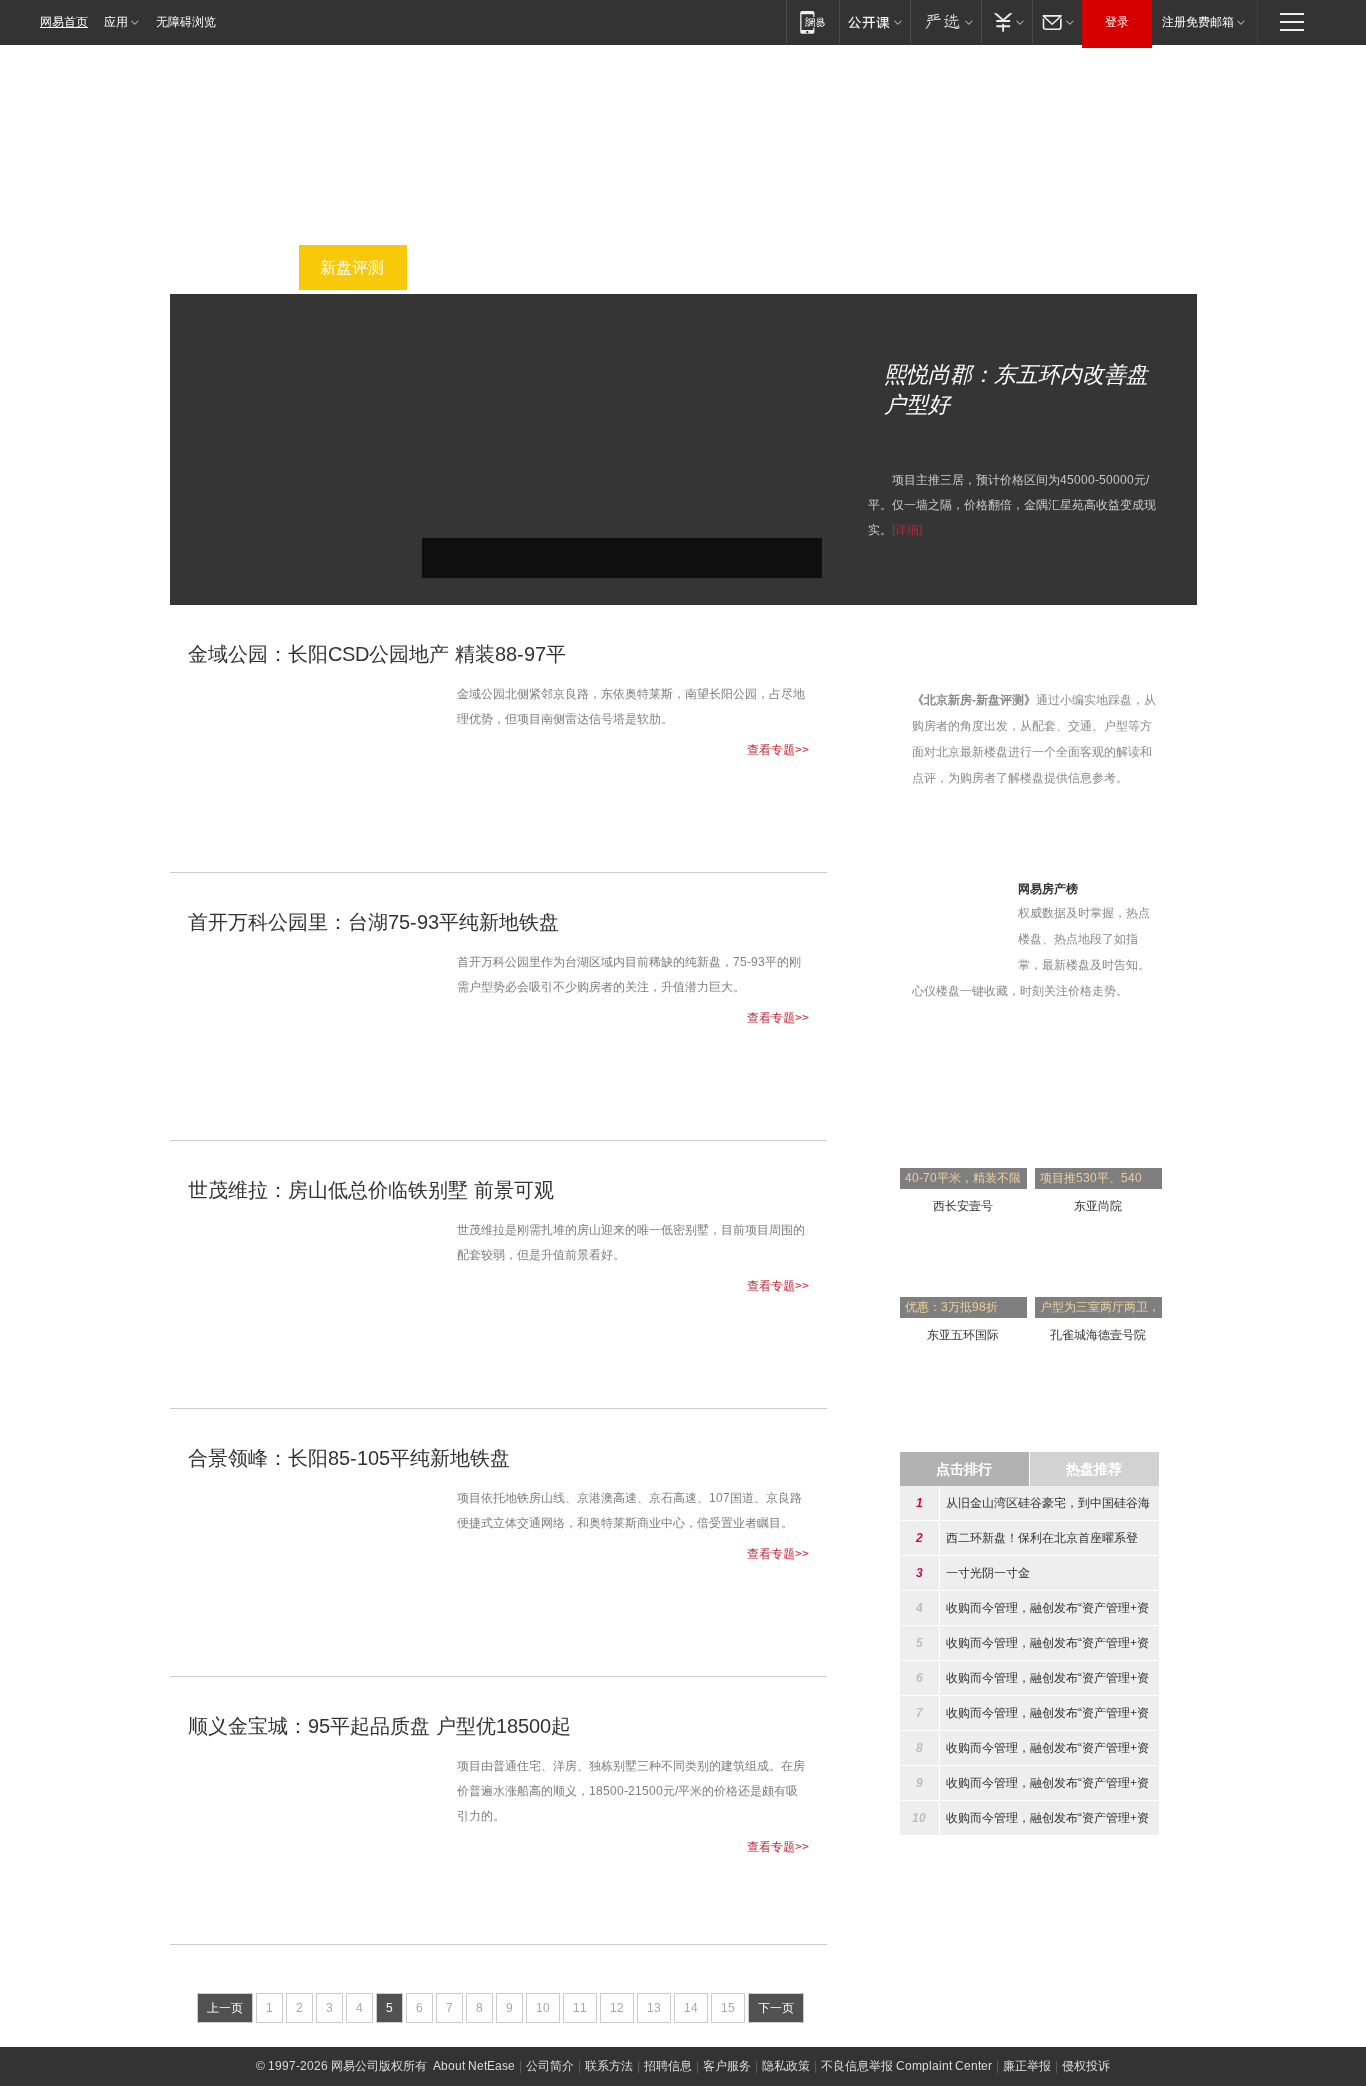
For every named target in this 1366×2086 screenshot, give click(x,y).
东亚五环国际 (963, 1335)
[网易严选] (945, 21)
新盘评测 (352, 267)
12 (617, 2008)
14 (691, 2008)
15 (728, 2008)
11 (580, 2008)
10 (543, 2008)
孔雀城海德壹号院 (1098, 1335)
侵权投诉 (1086, 2066)
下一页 (776, 2008)
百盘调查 (462, 267)
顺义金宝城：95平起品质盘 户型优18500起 (379, 1726)
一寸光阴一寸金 (988, 1573)
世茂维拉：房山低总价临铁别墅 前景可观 (371, 1190)
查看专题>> (778, 750)
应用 (116, 22)
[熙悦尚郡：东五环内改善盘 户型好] (622, 326)
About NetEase (474, 2066)
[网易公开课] (874, 21)
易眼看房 (1012, 267)
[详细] (907, 530)
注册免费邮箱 (1198, 22)
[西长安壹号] (963, 1111)
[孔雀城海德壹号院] (1098, 1240)
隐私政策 (786, 2066)
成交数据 (902, 267)
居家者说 (1122, 267)
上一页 (225, 2008)
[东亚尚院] (1098, 1111)
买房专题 (242, 267)
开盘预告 (572, 267)
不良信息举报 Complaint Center (906, 2066)
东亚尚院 (1098, 1206)
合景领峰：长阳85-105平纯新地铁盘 (349, 1458)
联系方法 (609, 2066)
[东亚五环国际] (963, 1240)
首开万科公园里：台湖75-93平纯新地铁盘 (373, 922)
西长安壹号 (963, 1206)
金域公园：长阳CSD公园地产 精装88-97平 (377, 654)
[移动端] (812, 21)
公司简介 (550, 2066)
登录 (1117, 22)
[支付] (1006, 21)
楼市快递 (792, 267)
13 (654, 2008)
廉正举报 (1027, 2066)
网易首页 (64, 22)
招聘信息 (668, 2066)
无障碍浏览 (186, 22)
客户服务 (727, 2066)
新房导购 (682, 267)
